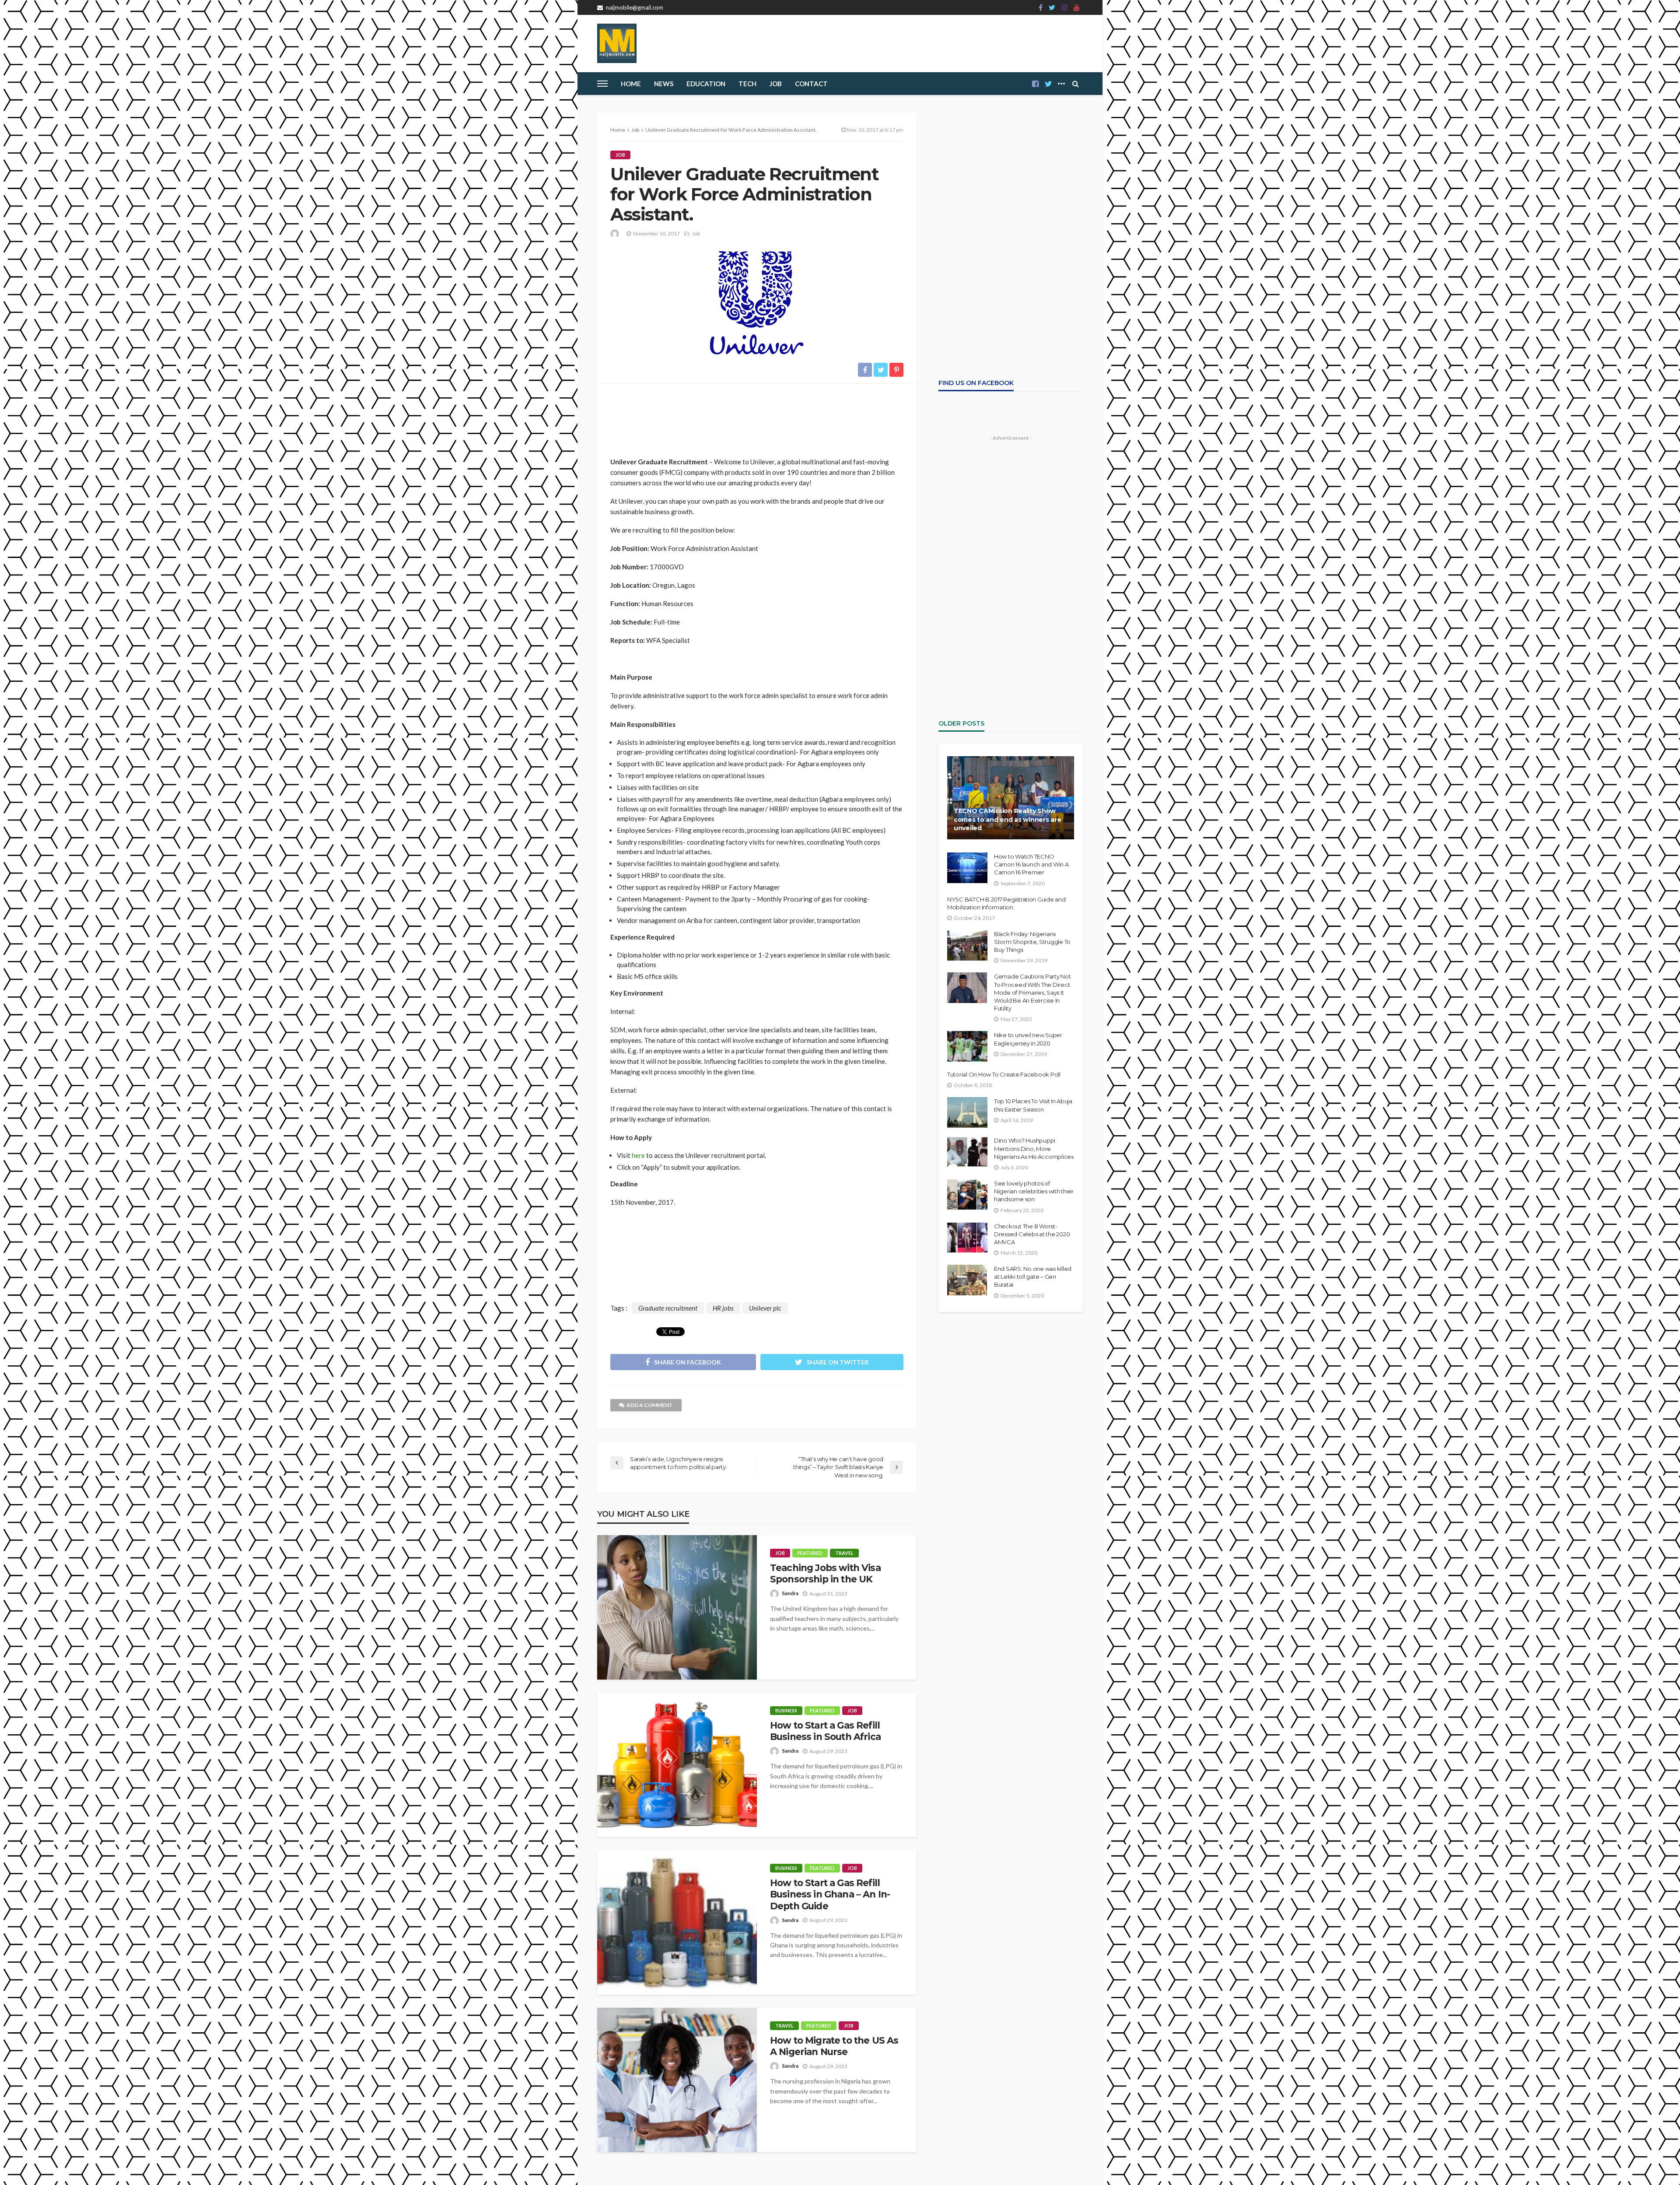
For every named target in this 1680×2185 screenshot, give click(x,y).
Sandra (790, 1593)
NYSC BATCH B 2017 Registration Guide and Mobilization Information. (1006, 903)
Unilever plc (765, 1308)
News (664, 84)
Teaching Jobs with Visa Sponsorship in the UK (825, 1573)
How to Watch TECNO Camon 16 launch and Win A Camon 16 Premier (1031, 864)
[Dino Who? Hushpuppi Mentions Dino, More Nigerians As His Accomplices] (967, 1152)
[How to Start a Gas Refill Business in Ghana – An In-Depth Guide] (677, 1922)
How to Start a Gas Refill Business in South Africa (825, 1731)
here (638, 1155)
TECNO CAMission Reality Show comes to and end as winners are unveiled (1007, 819)
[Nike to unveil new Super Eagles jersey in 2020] (967, 1046)
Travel (844, 1553)
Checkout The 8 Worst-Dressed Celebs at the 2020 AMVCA (1032, 1234)
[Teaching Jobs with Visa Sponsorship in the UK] (677, 1607)
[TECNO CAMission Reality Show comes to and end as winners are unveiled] (1011, 798)
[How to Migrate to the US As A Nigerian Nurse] (677, 2080)
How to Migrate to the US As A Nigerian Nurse (834, 2046)
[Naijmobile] (617, 43)
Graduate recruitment (668, 1308)
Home (631, 84)
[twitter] (1052, 7)
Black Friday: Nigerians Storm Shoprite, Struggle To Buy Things (1032, 942)
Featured (810, 1553)
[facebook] (1041, 7)
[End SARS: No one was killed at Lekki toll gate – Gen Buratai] (967, 1280)
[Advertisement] (757, 417)
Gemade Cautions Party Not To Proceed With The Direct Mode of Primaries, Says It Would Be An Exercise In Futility (1032, 992)
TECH (747, 84)
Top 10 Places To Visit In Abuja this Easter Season (1033, 1105)
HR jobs (723, 1308)
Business (786, 1710)
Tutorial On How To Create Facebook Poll (1004, 1074)
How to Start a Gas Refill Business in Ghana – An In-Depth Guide (830, 1894)
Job (776, 84)
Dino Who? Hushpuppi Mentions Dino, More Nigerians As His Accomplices (1034, 1148)
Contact (811, 84)
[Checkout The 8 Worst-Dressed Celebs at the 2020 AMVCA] (967, 1238)
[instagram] (1064, 7)
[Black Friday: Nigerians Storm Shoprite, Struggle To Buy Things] (967, 945)
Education (706, 84)
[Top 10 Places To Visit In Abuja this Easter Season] (967, 1112)
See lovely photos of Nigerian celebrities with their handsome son (1034, 1191)
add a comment (650, 1405)
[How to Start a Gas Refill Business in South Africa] (677, 1765)
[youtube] (1077, 7)
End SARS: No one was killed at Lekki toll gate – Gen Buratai (1033, 1277)
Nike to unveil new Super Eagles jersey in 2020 (1028, 1039)
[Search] (1075, 84)
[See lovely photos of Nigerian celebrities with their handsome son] (967, 1195)
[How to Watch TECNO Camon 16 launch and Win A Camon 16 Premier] (967, 868)
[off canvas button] (602, 84)
